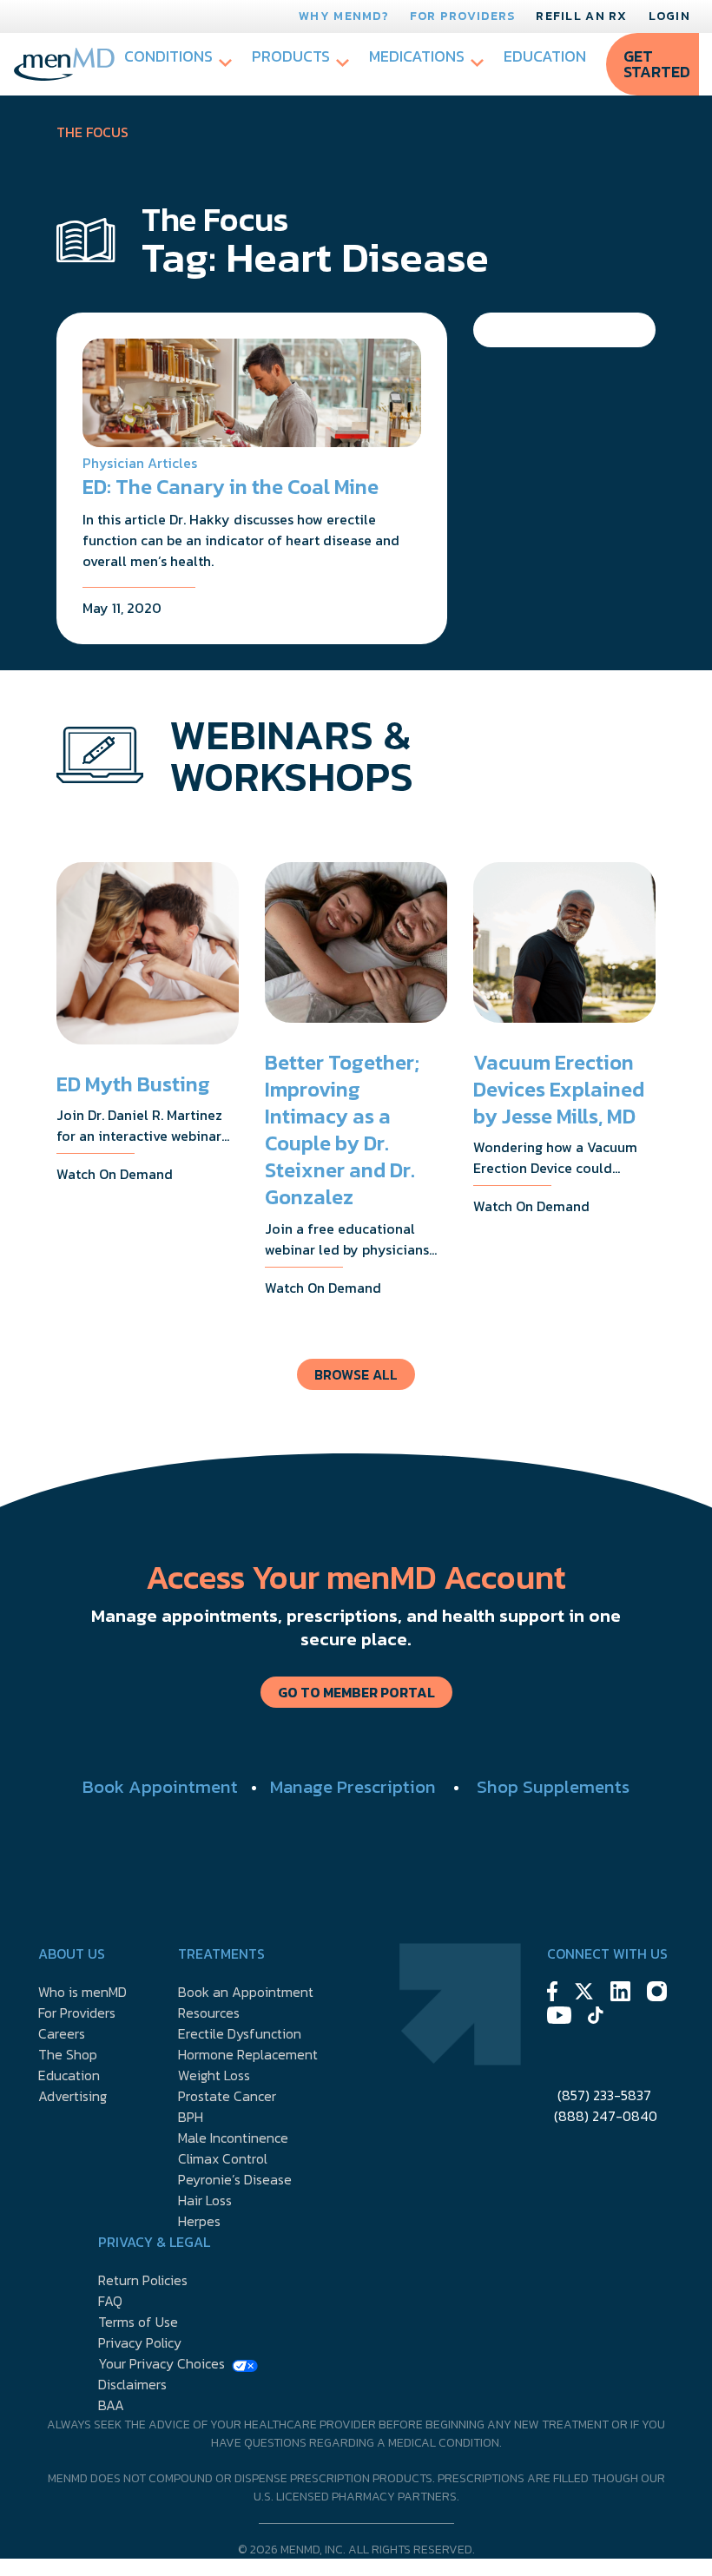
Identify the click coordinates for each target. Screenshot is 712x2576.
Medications (417, 56)
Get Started (657, 64)
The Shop (68, 2054)
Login (669, 16)
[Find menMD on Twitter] (584, 1994)
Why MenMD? (344, 16)
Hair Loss (205, 2200)
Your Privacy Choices (162, 2363)
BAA (111, 2405)
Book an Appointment (246, 1992)
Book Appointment (160, 1786)
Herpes (199, 2221)
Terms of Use (138, 2322)
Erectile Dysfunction (240, 2033)
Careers (62, 2033)
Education (545, 56)
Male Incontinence (233, 2138)
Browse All (356, 1374)
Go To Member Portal (356, 1692)
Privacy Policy (140, 2342)
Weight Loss (214, 2075)
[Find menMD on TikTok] (596, 2018)
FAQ (110, 2301)
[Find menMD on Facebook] (552, 1994)
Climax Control (223, 2158)
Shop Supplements (553, 1786)
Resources (209, 2013)
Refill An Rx (581, 16)
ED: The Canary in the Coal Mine (231, 487)
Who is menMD (82, 1992)
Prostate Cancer (227, 2096)
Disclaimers (132, 2384)
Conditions (168, 56)
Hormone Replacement (248, 2054)
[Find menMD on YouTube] (559, 2018)
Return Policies (143, 2280)
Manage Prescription (353, 1786)
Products (291, 56)
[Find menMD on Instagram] (657, 1994)
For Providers (463, 16)
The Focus (92, 132)
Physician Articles (140, 463)
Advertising (73, 2096)
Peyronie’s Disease (235, 2179)
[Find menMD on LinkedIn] (620, 1994)
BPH (191, 2117)
